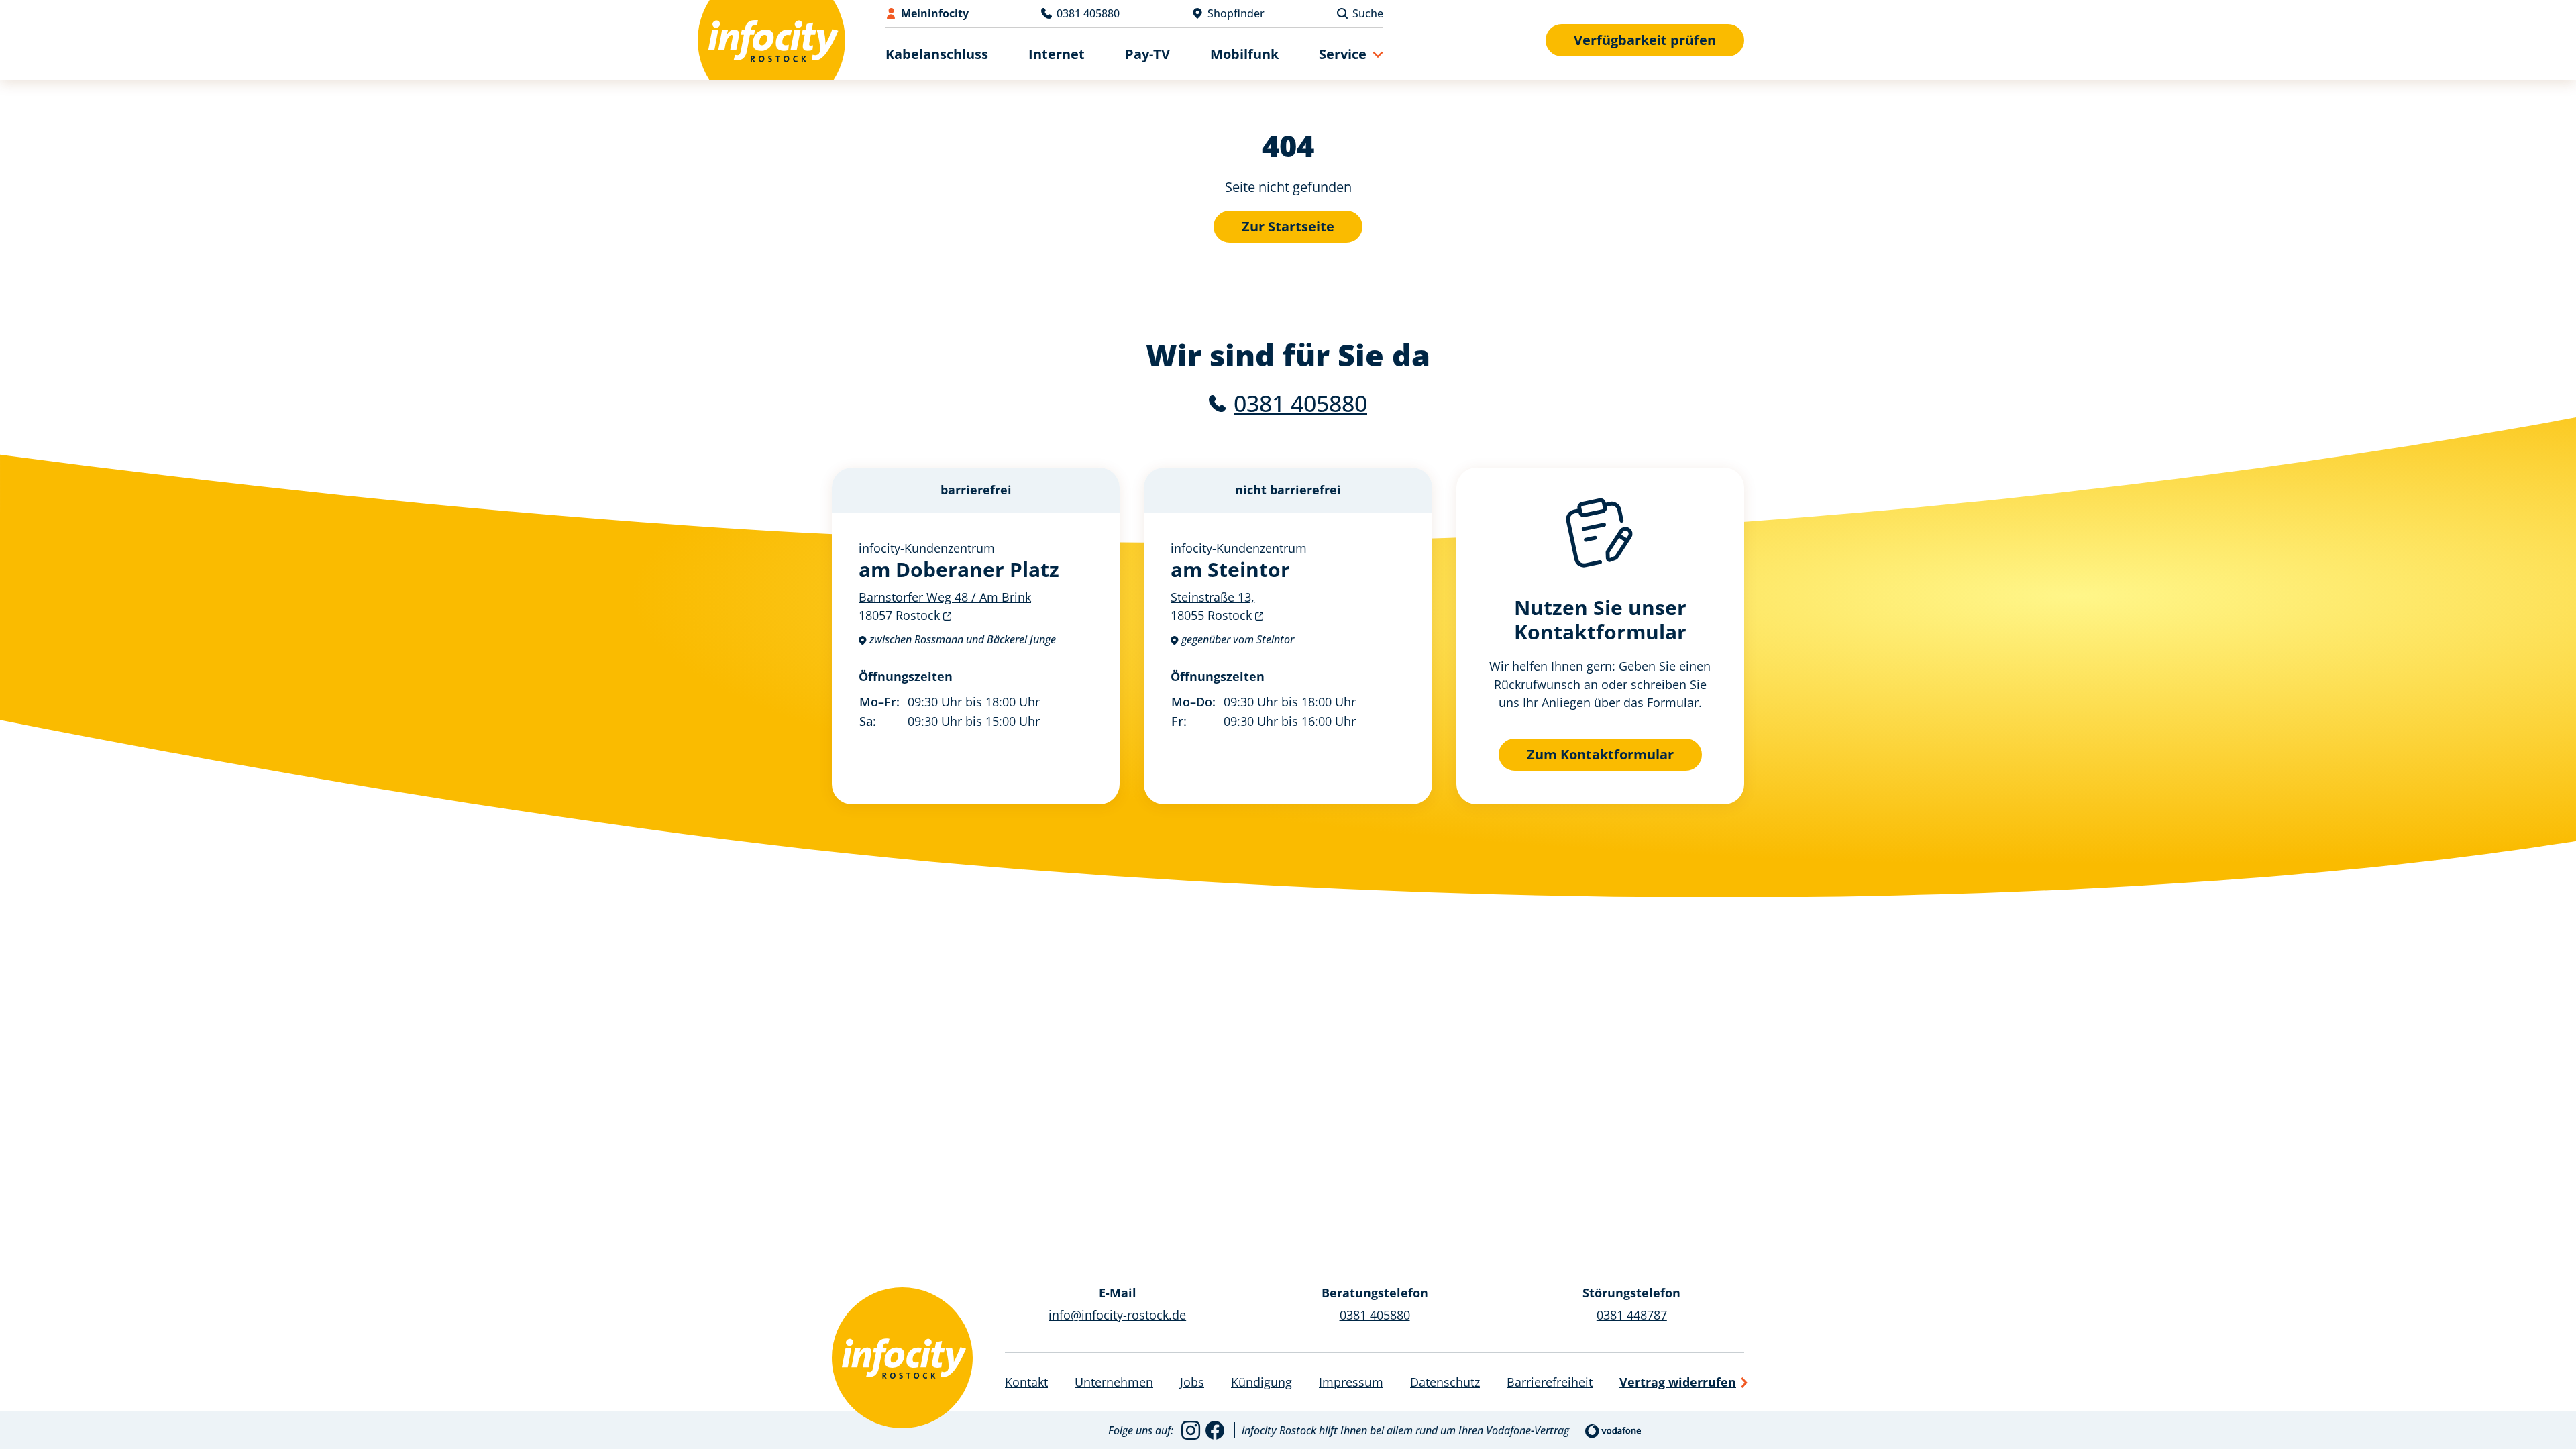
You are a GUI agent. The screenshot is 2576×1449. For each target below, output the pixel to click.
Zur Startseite (1288, 226)
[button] (1351, 54)
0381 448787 (1632, 1315)
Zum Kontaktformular (1600, 754)
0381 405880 (1300, 403)
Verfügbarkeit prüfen (1645, 40)
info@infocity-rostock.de (1117, 1315)
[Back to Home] (771, 40)
